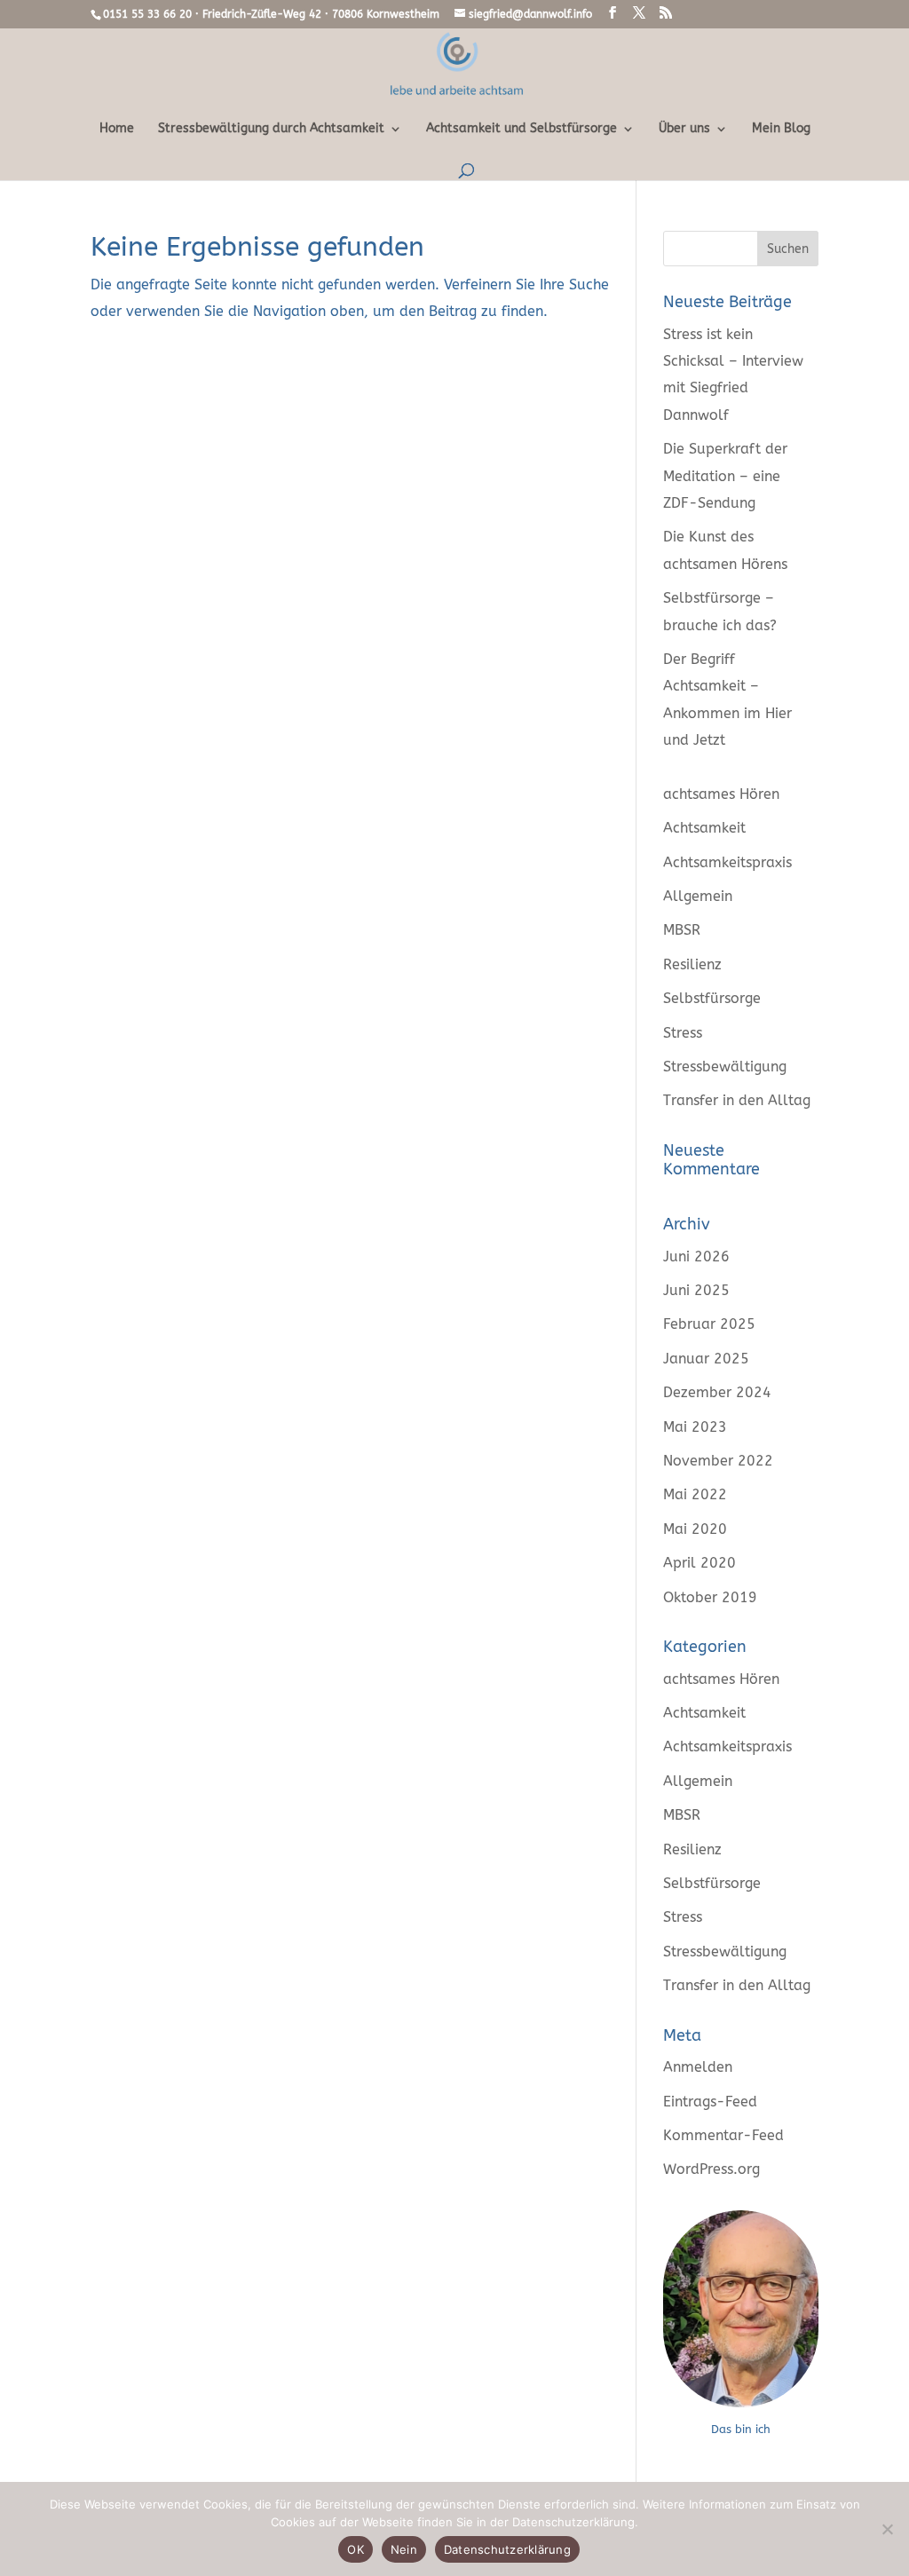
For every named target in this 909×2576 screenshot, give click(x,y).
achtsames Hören (721, 794)
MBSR (682, 930)
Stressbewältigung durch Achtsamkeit (271, 129)
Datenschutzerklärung (507, 2549)
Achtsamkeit (704, 828)
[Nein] (887, 2529)
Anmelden (698, 2067)
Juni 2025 (696, 1290)
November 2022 (718, 1461)
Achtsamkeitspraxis (727, 862)
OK (356, 2549)
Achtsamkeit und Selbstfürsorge (522, 129)
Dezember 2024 (717, 1392)
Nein (404, 2549)
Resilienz (692, 964)
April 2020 (700, 1563)
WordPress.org (711, 2169)
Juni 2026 (696, 1256)
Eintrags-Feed (710, 2102)
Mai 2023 (695, 1427)
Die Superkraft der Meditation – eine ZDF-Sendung (725, 476)
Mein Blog (781, 129)
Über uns (684, 129)
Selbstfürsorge (712, 998)
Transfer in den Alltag (737, 1100)
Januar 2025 (706, 1359)
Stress (683, 1033)
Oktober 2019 (710, 1597)
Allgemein (698, 896)
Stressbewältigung (725, 1067)
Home (117, 129)
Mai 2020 (695, 1529)
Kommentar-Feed (723, 2135)
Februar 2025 (709, 1324)
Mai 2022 (695, 1494)
